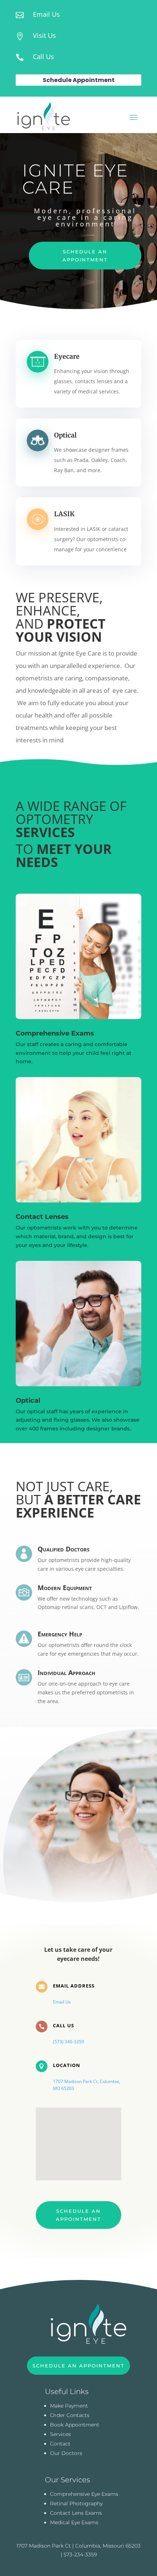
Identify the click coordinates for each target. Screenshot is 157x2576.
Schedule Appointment (79, 80)
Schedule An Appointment (85, 256)
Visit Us (44, 35)
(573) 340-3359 (68, 2042)
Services (60, 2434)
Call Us (43, 57)
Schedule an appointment (78, 2215)
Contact (60, 2444)
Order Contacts (70, 2415)
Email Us (46, 14)
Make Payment (69, 2406)
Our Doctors (66, 2453)
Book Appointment (75, 2425)
